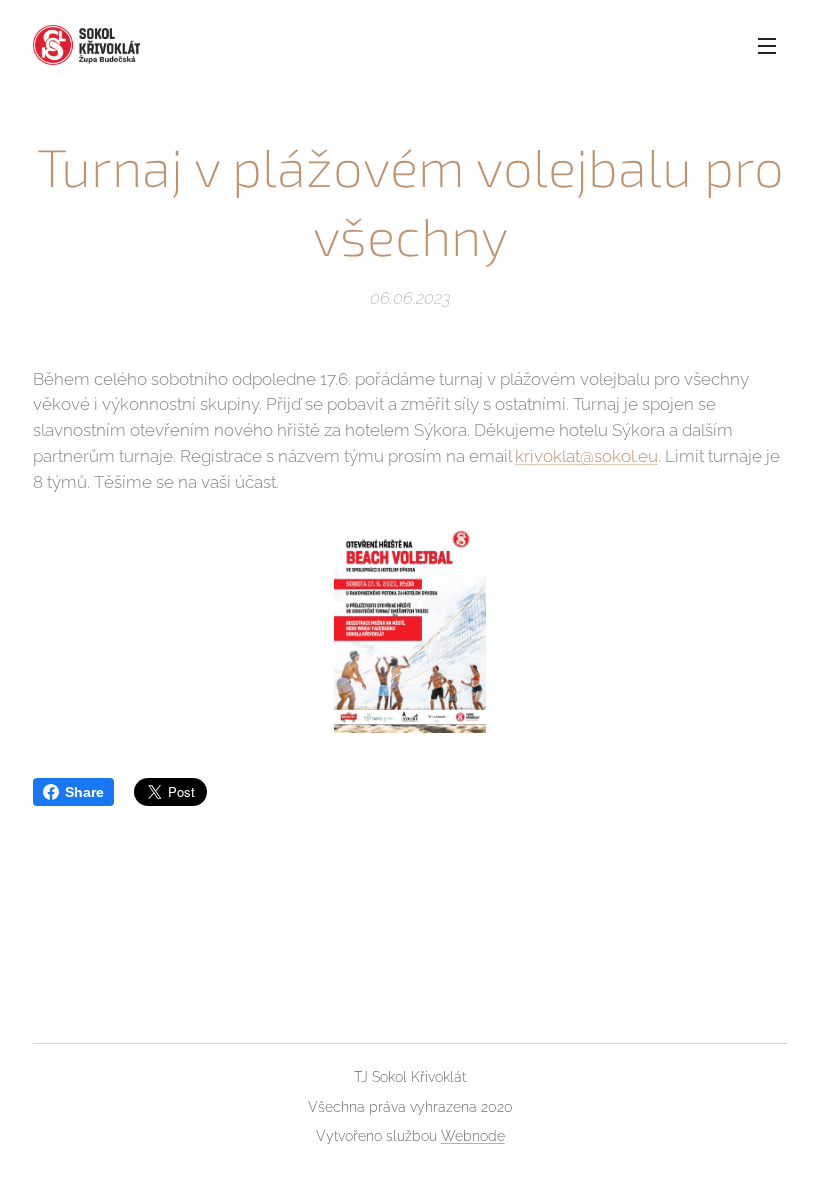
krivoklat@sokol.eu (586, 456)
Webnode (473, 1136)
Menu (767, 45)
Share (84, 792)
